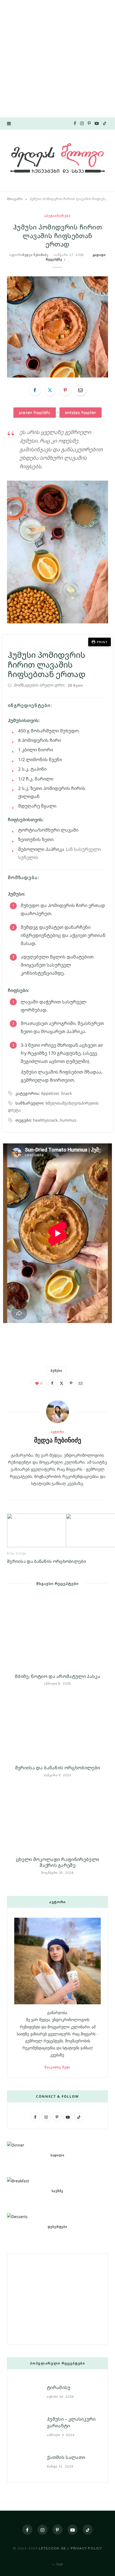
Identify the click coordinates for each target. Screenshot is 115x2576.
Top (59, 2564)
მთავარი (15, 199)
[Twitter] (50, 390)
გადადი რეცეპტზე (35, 412)
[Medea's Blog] (57, 160)
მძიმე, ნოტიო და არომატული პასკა (57, 1676)
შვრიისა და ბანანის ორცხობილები (47, 1561)
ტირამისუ (59, 2387)
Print (102, 642)
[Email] (80, 390)
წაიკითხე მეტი (57, 2067)
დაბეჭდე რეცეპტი (81, 412)
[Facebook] (35, 390)
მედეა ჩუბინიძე (35, 255)
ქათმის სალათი (66, 2457)
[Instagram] (42, 2530)
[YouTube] (73, 2530)
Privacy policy (86, 2548)
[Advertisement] (57, 58)
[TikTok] (88, 2530)
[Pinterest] (65, 390)
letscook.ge (52, 2548)
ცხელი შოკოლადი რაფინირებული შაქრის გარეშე (58, 1862)
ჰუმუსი (56, 1371)
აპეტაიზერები (57, 216)
